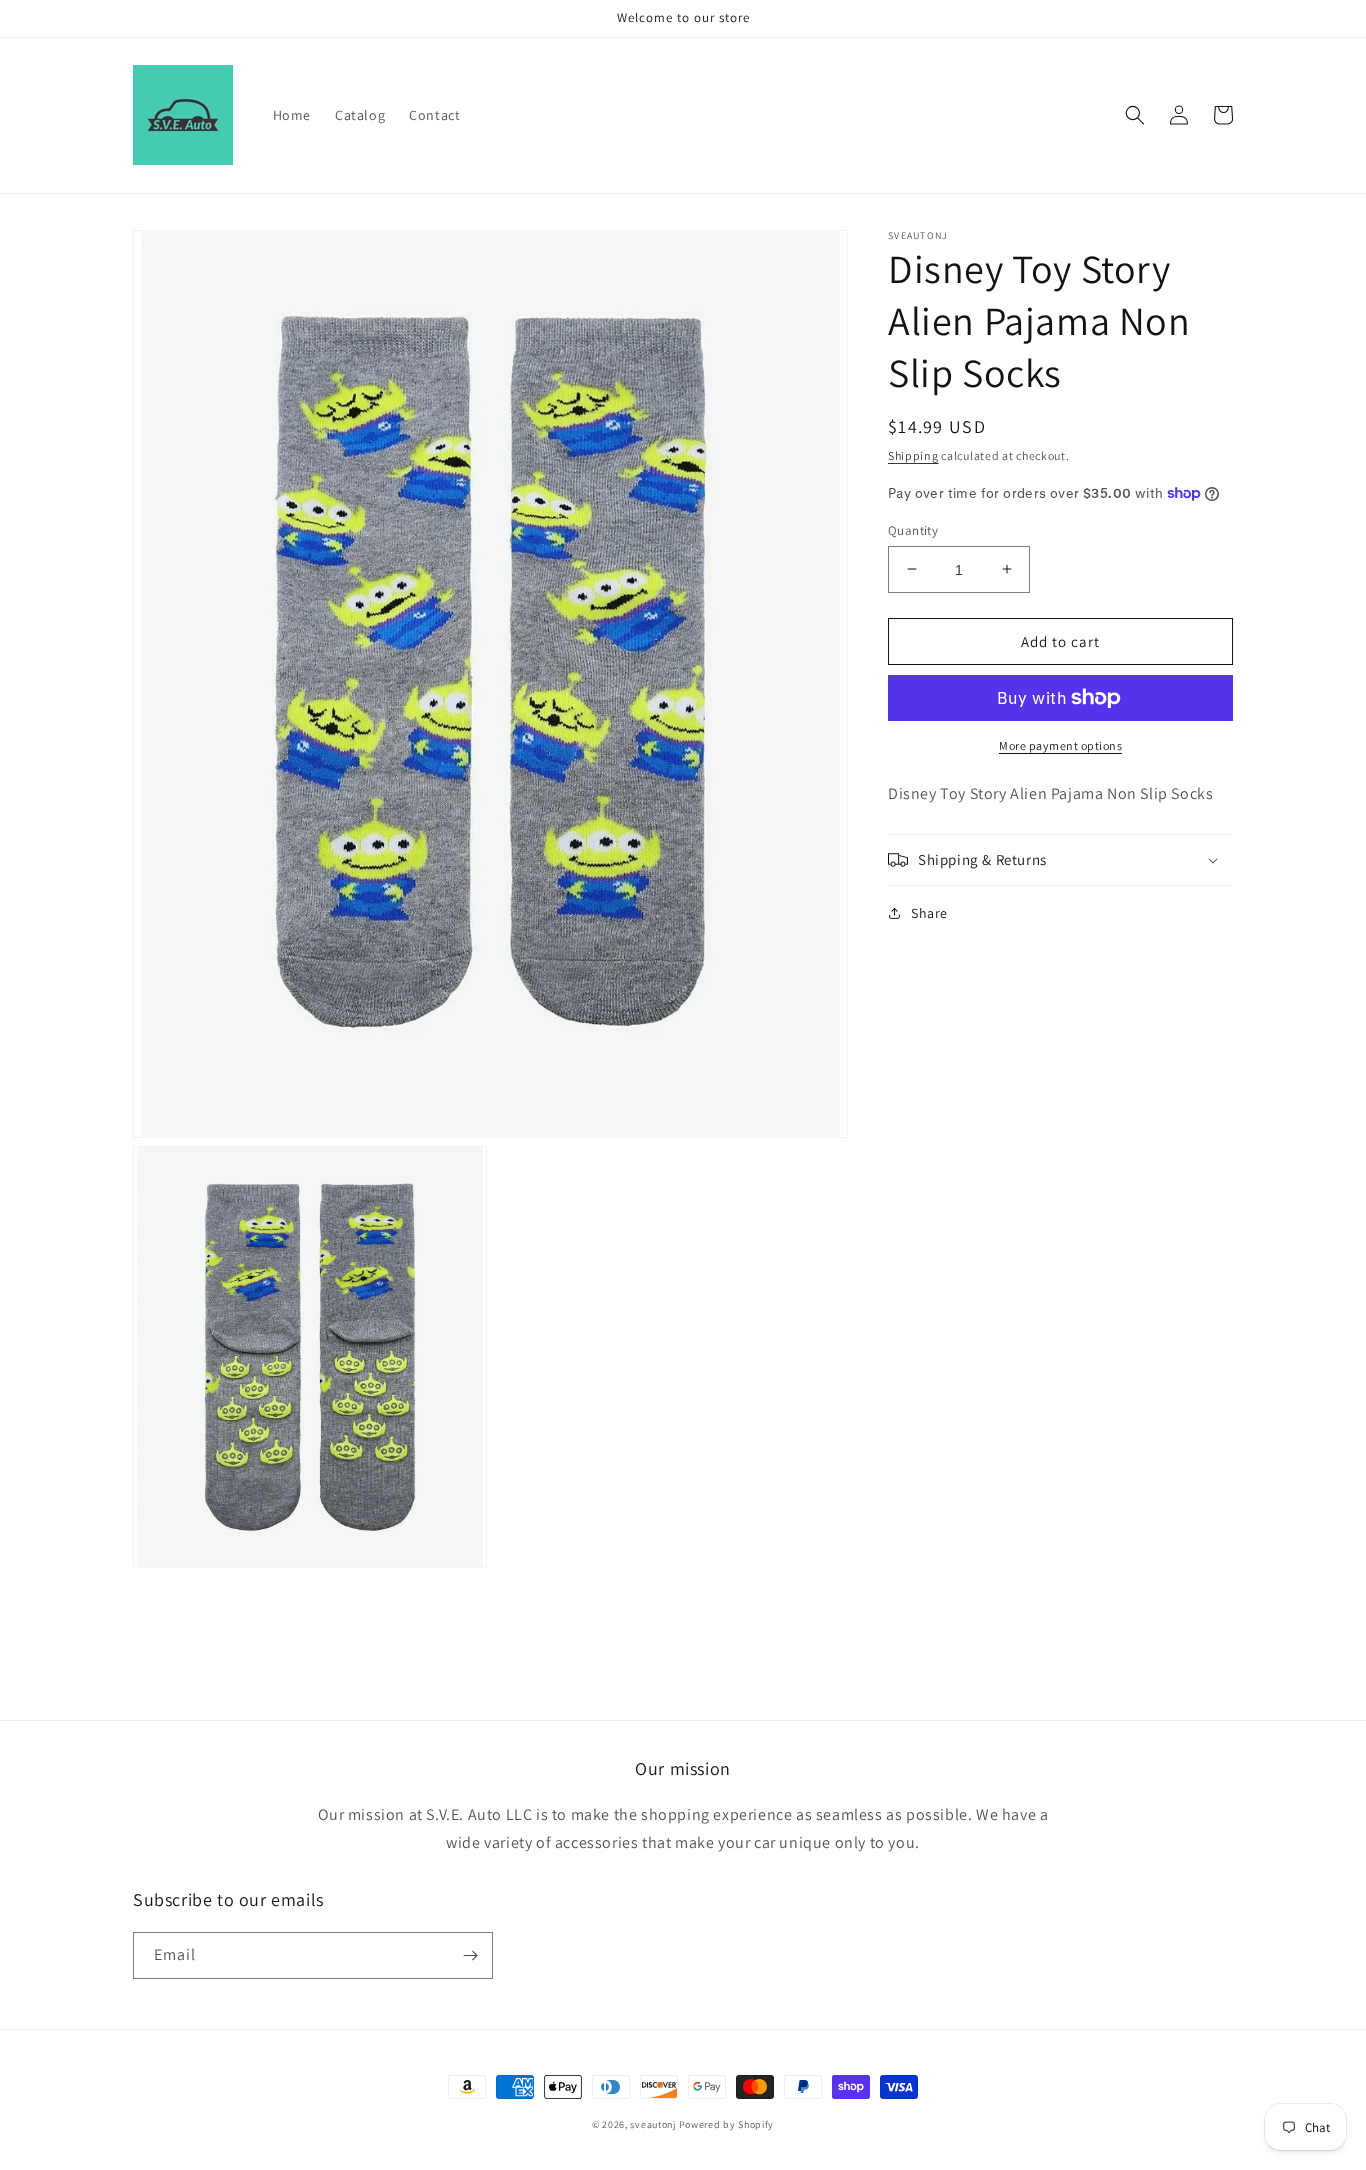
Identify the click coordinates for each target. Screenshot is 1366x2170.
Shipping (913, 455)
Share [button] (929, 913)
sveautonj (652, 2124)
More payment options (1060, 745)
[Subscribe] (470, 1955)
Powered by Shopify (727, 2124)
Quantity (913, 529)
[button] (1135, 115)
